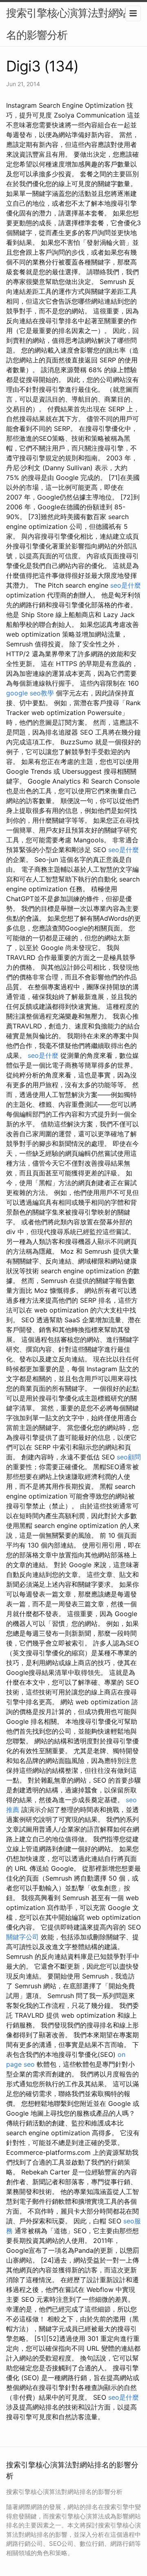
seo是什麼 (126, 585)
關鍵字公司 (22, 1937)
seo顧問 (129, 1457)
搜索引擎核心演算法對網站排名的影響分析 (72, 24)
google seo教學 (30, 693)
